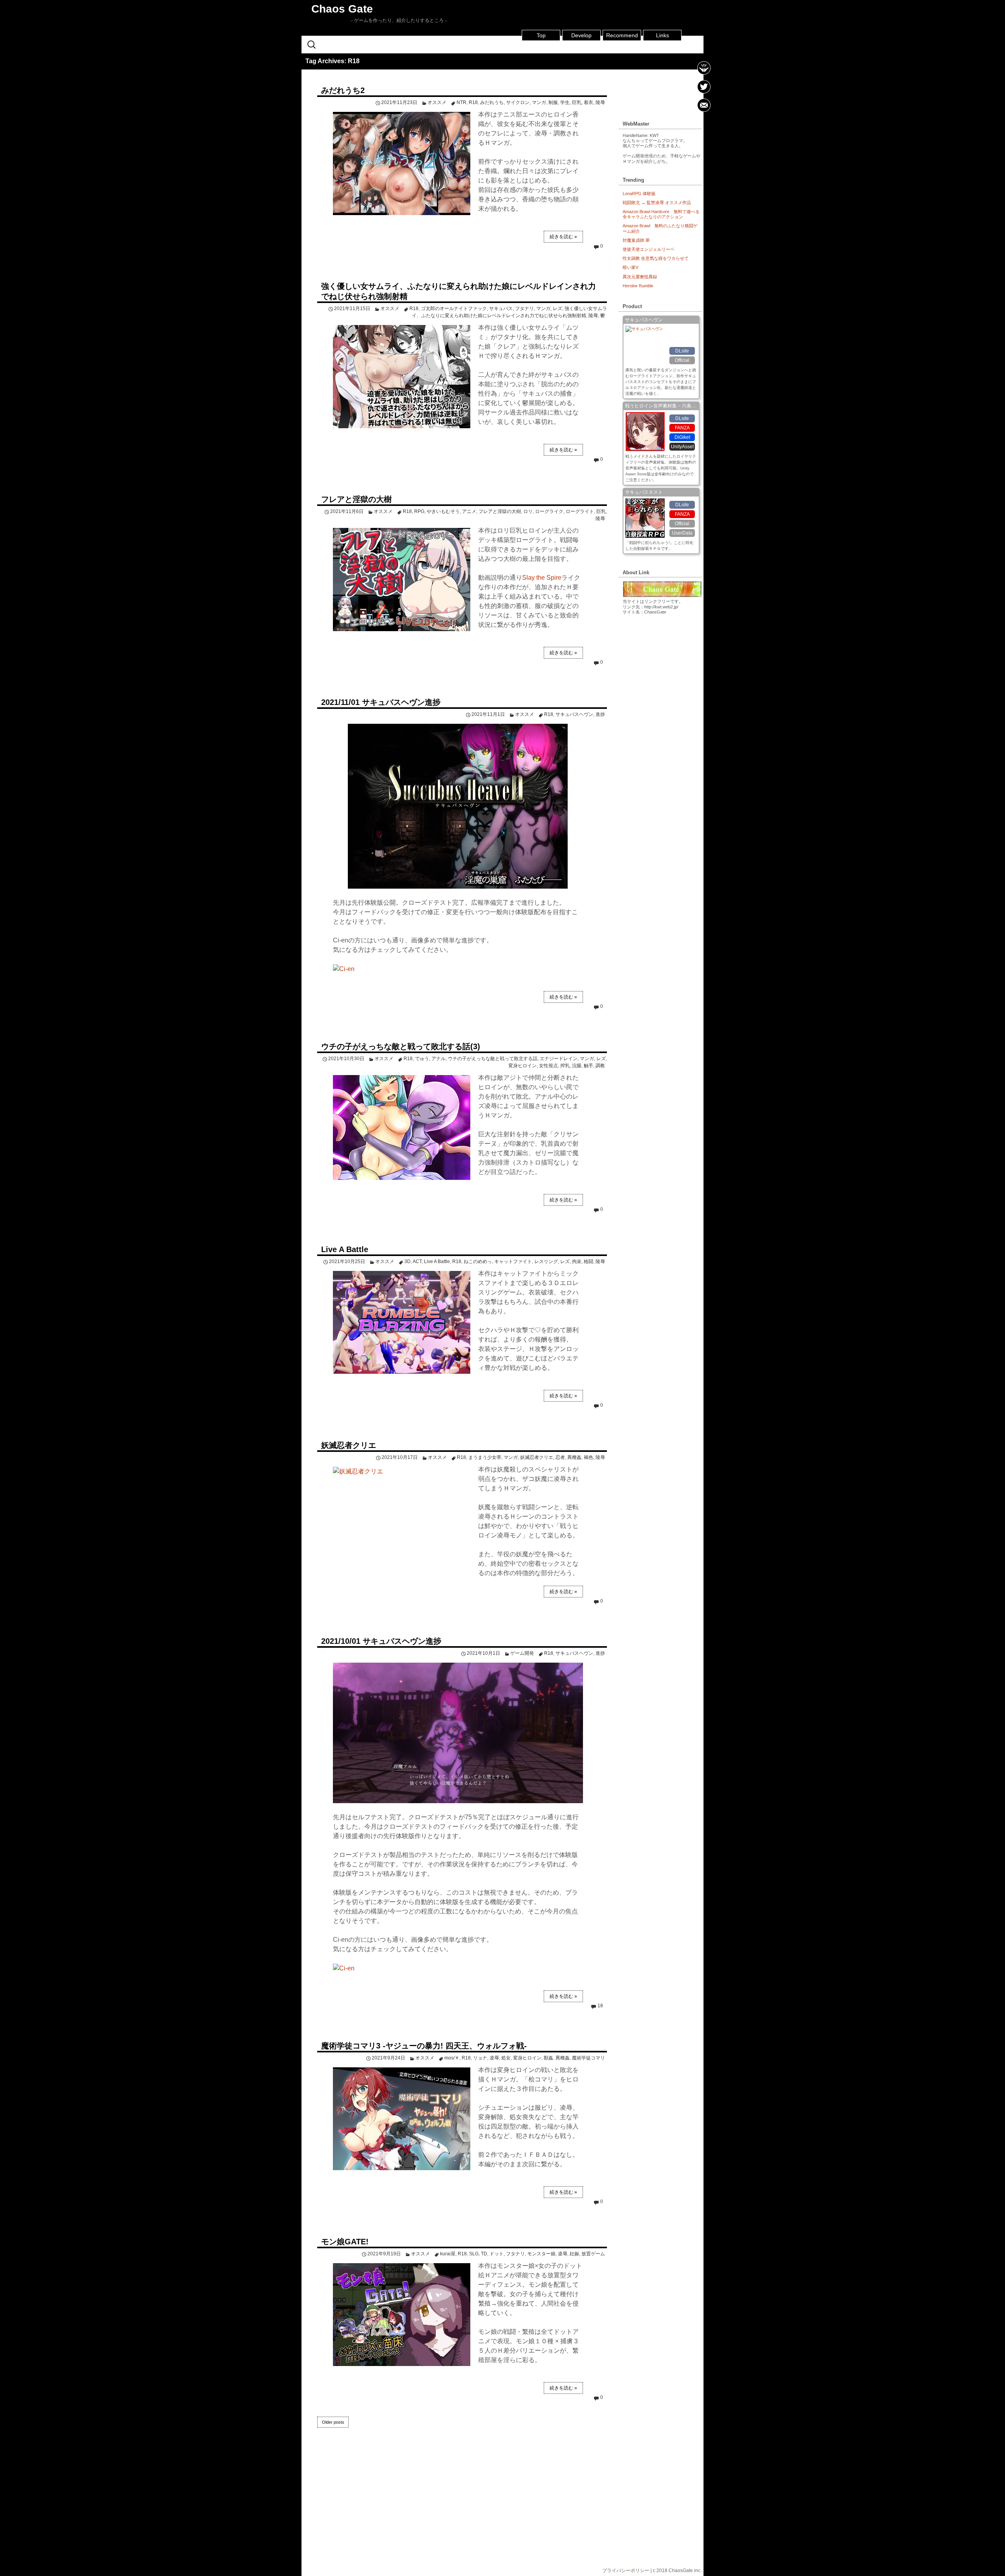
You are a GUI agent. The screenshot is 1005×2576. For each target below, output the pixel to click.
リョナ (480, 2058)
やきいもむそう (443, 511)
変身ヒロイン (523, 1066)
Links (662, 35)
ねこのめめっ (478, 1262)
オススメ (437, 102)
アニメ (469, 511)
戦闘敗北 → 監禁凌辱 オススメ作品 (657, 203)
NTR (461, 102)
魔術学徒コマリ (588, 2058)
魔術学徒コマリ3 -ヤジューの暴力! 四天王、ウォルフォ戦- (424, 2046)
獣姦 (548, 2058)
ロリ (528, 511)
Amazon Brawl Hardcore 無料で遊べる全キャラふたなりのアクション (661, 214)
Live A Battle (345, 1249)
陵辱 (600, 102)
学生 (565, 102)
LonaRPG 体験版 (639, 194)
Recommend (622, 35)
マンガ (539, 102)
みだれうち (492, 102)
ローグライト (580, 511)
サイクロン (518, 102)
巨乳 (577, 102)
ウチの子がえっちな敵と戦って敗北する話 (493, 1059)
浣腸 (577, 1066)
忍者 (560, 1457)
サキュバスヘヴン (574, 714)
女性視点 (548, 1066)
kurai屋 (448, 2254)
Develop (581, 35)
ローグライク (549, 511)
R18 (473, 102)
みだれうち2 (343, 90)
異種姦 (574, 1457)
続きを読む (563, 237)
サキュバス (501, 309)
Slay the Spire (542, 578)
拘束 (577, 1262)
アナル (439, 1059)
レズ (557, 309)
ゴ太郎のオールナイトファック (454, 309)
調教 (600, 1066)
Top (541, 35)
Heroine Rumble (638, 286)
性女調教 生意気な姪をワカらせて (656, 258)
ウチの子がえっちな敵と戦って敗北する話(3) (401, 1046)
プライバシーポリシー (626, 2571)
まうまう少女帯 (485, 1457)
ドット (497, 2254)
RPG (419, 511)
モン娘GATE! (345, 2242)
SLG (474, 2254)
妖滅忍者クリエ (349, 1445)
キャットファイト (513, 1262)
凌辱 (494, 2058)
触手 (588, 1066)
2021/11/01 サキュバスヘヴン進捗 (381, 702)
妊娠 (574, 2254)
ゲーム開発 (522, 1653)
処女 (506, 2058)
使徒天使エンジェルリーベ (649, 249)
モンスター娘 (541, 2254)
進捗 (600, 714)
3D (407, 1262)
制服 (553, 102)
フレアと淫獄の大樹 (356, 499)
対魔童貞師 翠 (636, 240)
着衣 (588, 102)
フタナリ (524, 309)
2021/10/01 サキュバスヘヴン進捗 (381, 1641)
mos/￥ (452, 2058)
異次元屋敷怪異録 (640, 277)
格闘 (588, 1262)
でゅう (422, 1059)
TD (484, 2254)
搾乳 (565, 1066)
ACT (417, 1262)
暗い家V (630, 267)
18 (600, 2006)
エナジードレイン (559, 1059)
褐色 (588, 1457)
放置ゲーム (593, 2254)
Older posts (333, 2422)
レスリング (546, 1262)
